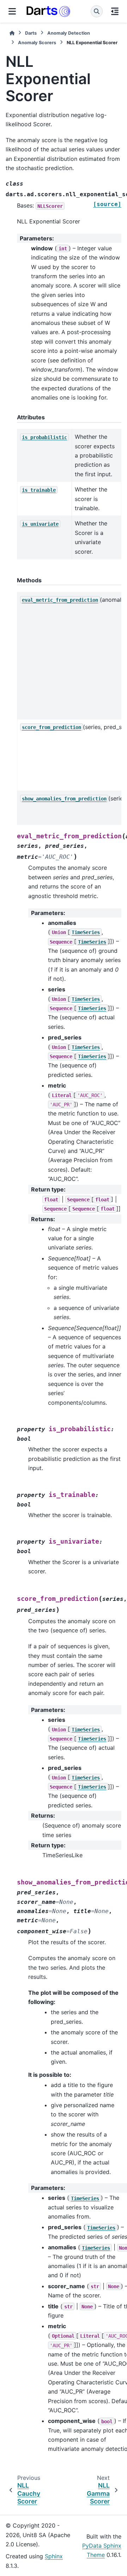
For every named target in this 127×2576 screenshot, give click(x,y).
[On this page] (115, 11)
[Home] (12, 33)
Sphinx (54, 2556)
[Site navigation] (12, 11)
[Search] (97, 11)
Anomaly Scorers (37, 43)
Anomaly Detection (69, 33)
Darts (31, 33)
